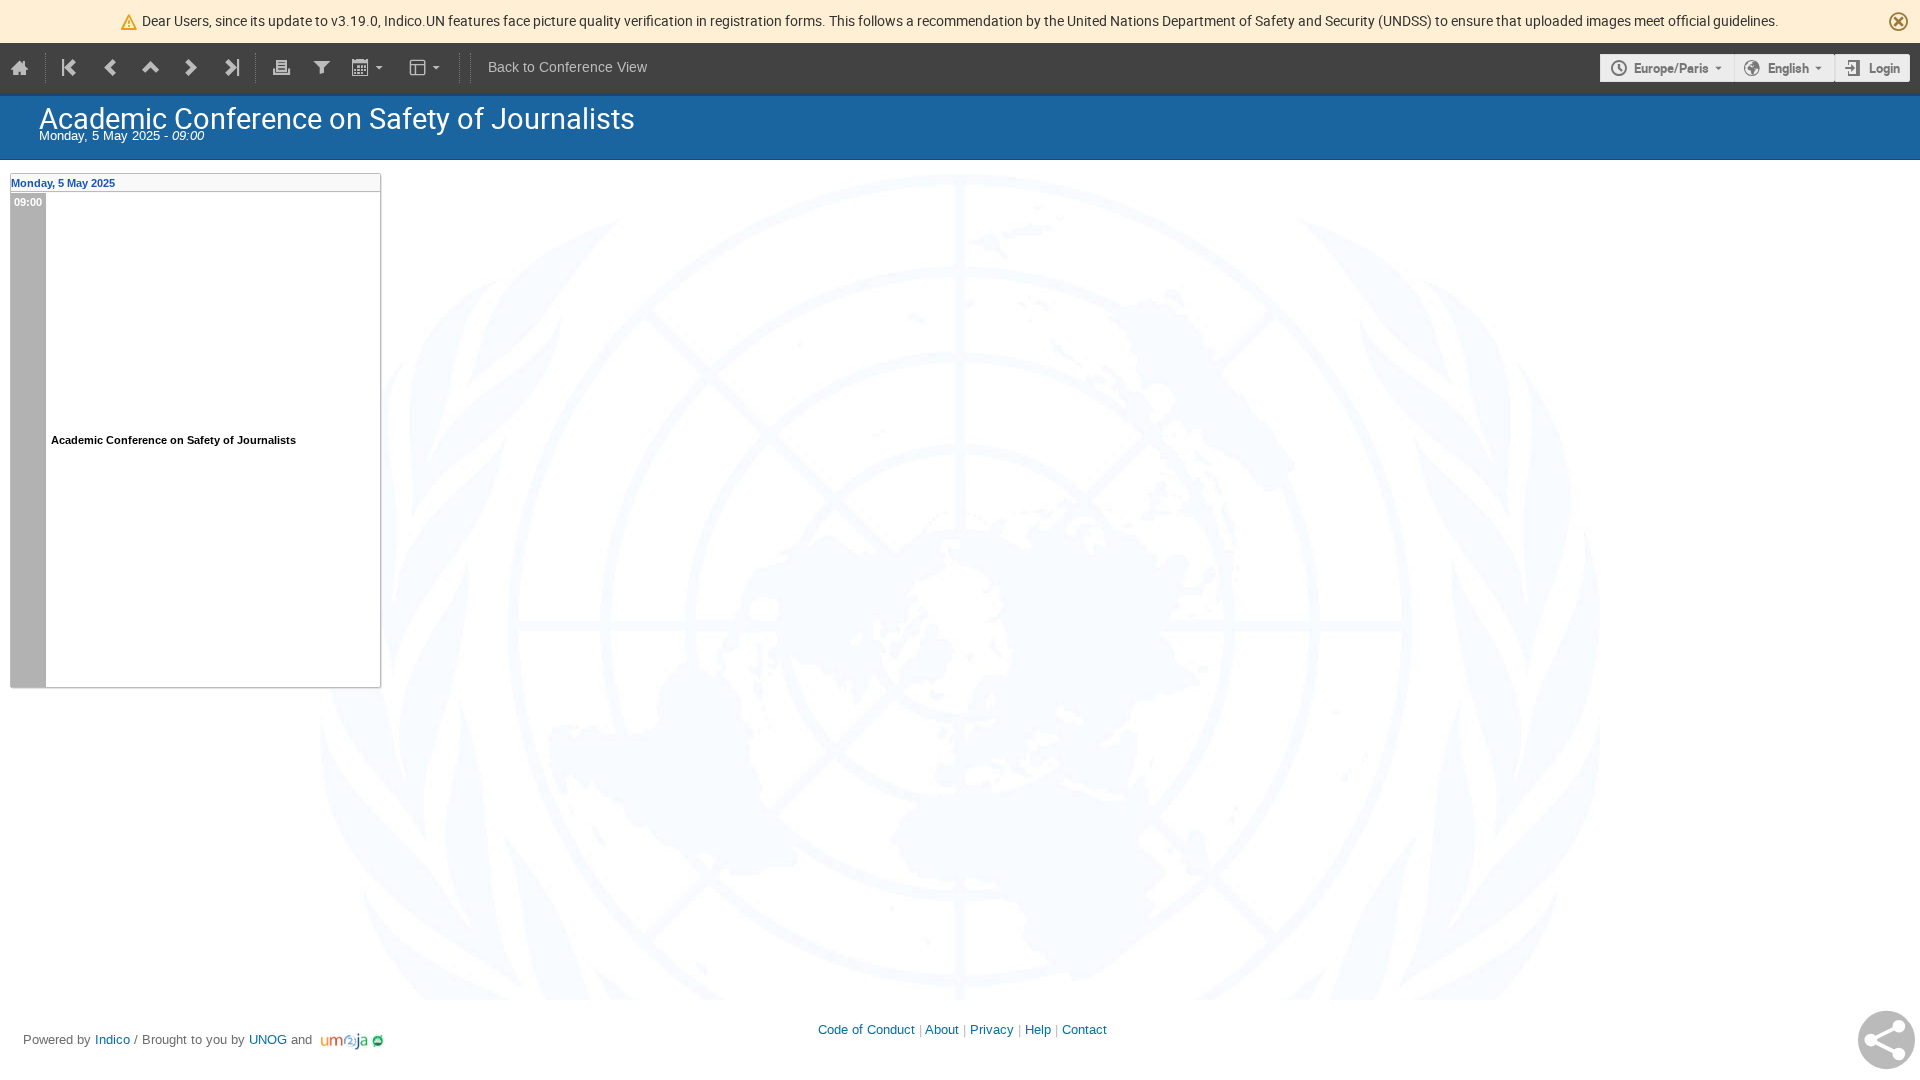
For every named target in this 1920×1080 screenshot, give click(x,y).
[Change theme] (426, 68)
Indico (112, 1039)
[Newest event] (230, 68)
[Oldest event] (71, 68)
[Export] (369, 68)
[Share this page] (1886, 1040)
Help (1038, 1029)
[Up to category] (151, 68)
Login (1884, 68)
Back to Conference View (567, 67)
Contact (1084, 1029)
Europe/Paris (1671, 68)
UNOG (268, 1039)
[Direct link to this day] (374, 183)
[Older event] (111, 68)
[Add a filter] (321, 68)
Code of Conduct (866, 1029)
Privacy (992, 1029)
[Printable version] (281, 68)
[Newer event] (191, 68)
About (942, 1029)
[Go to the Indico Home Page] (20, 68)
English (1788, 68)
